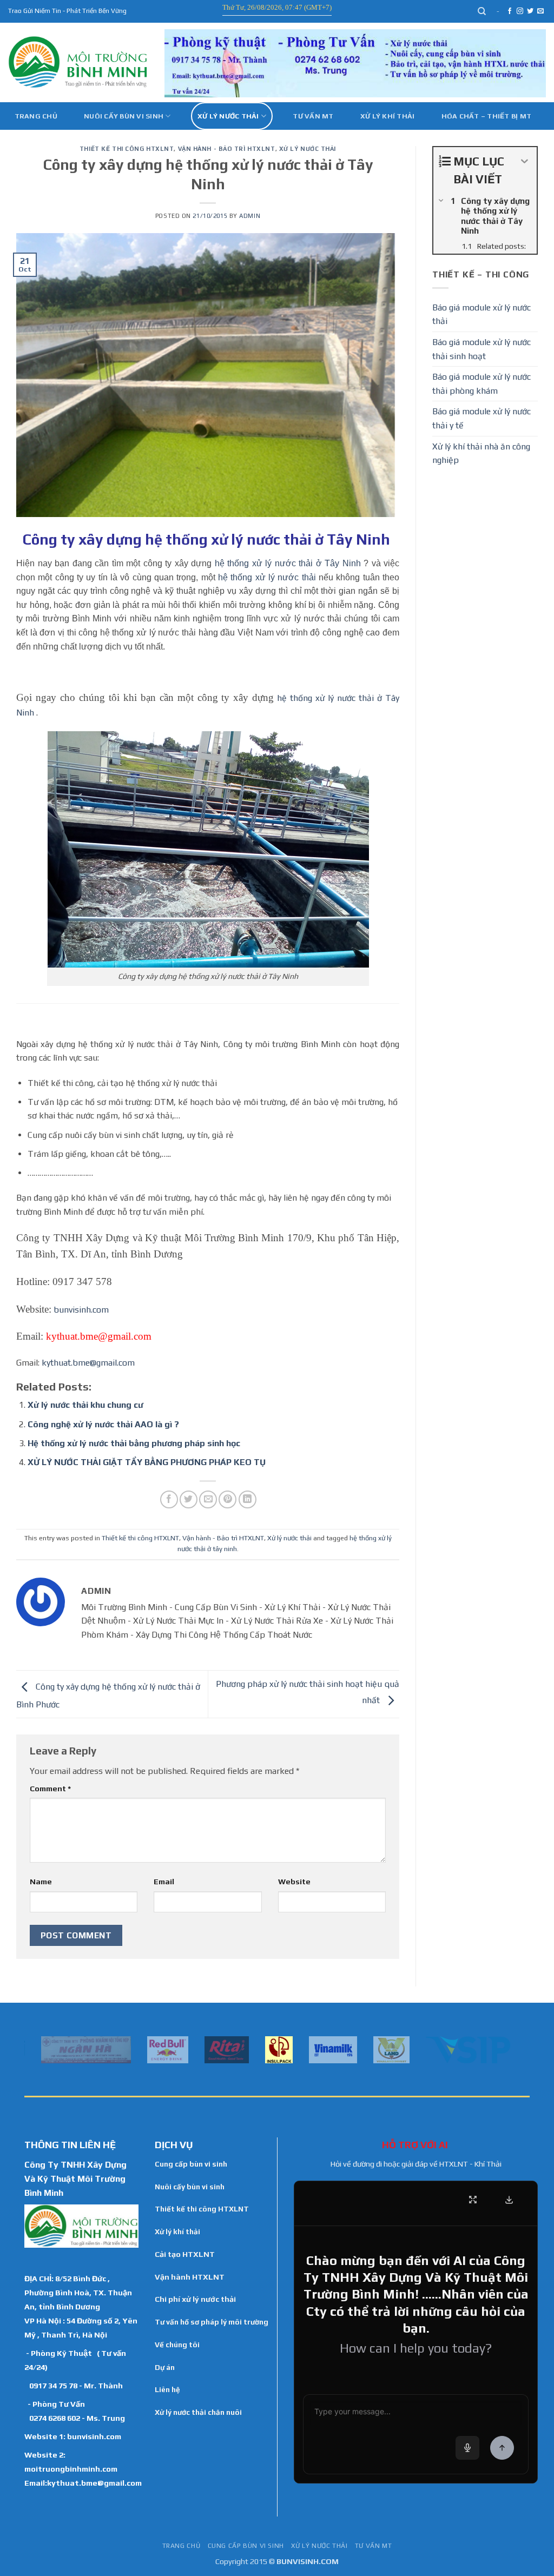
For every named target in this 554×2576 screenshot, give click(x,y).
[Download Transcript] (509, 2200)
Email (164, 1882)
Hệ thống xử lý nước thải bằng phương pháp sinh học (134, 1443)
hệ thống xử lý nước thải (267, 577)
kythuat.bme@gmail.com (88, 1363)
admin (250, 216)
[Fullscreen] (473, 2200)
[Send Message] (502, 2448)
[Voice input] (467, 2448)
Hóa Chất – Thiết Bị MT (487, 116)
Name (41, 1882)
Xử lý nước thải (228, 116)
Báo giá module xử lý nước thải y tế (482, 418)
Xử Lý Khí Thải (388, 116)
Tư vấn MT (313, 116)
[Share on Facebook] (169, 1499)
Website (294, 1882)
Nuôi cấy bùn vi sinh (124, 116)
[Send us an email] (540, 11)
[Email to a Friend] (208, 1499)
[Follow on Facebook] (510, 11)
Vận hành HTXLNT (190, 2277)
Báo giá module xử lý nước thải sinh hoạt (482, 349)
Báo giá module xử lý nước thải (482, 314)
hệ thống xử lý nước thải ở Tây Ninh (289, 563)
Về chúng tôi (177, 2345)
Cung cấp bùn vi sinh (191, 2164)
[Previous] (30, 2049)
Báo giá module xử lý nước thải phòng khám (482, 384)
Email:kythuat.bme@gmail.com (83, 2483)
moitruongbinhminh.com (71, 2469)
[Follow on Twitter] (530, 11)
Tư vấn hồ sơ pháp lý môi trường (212, 2322)
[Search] (482, 11)
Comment (50, 1789)
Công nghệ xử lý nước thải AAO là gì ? (103, 1424)
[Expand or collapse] (525, 161)
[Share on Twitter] (189, 1499)
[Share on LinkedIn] (248, 1499)
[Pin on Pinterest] (227, 1499)
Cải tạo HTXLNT (185, 2254)
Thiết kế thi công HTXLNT (127, 149)
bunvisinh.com (81, 1310)
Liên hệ (167, 2389)
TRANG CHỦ (182, 2546)
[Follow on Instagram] (520, 11)
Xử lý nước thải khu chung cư (85, 1405)
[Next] (524, 2049)
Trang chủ (36, 116)
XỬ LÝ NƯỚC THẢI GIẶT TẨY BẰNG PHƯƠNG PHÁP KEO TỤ (147, 1462)
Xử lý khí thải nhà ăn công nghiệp (481, 453)
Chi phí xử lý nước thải (195, 2299)
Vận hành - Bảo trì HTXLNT (227, 149)
